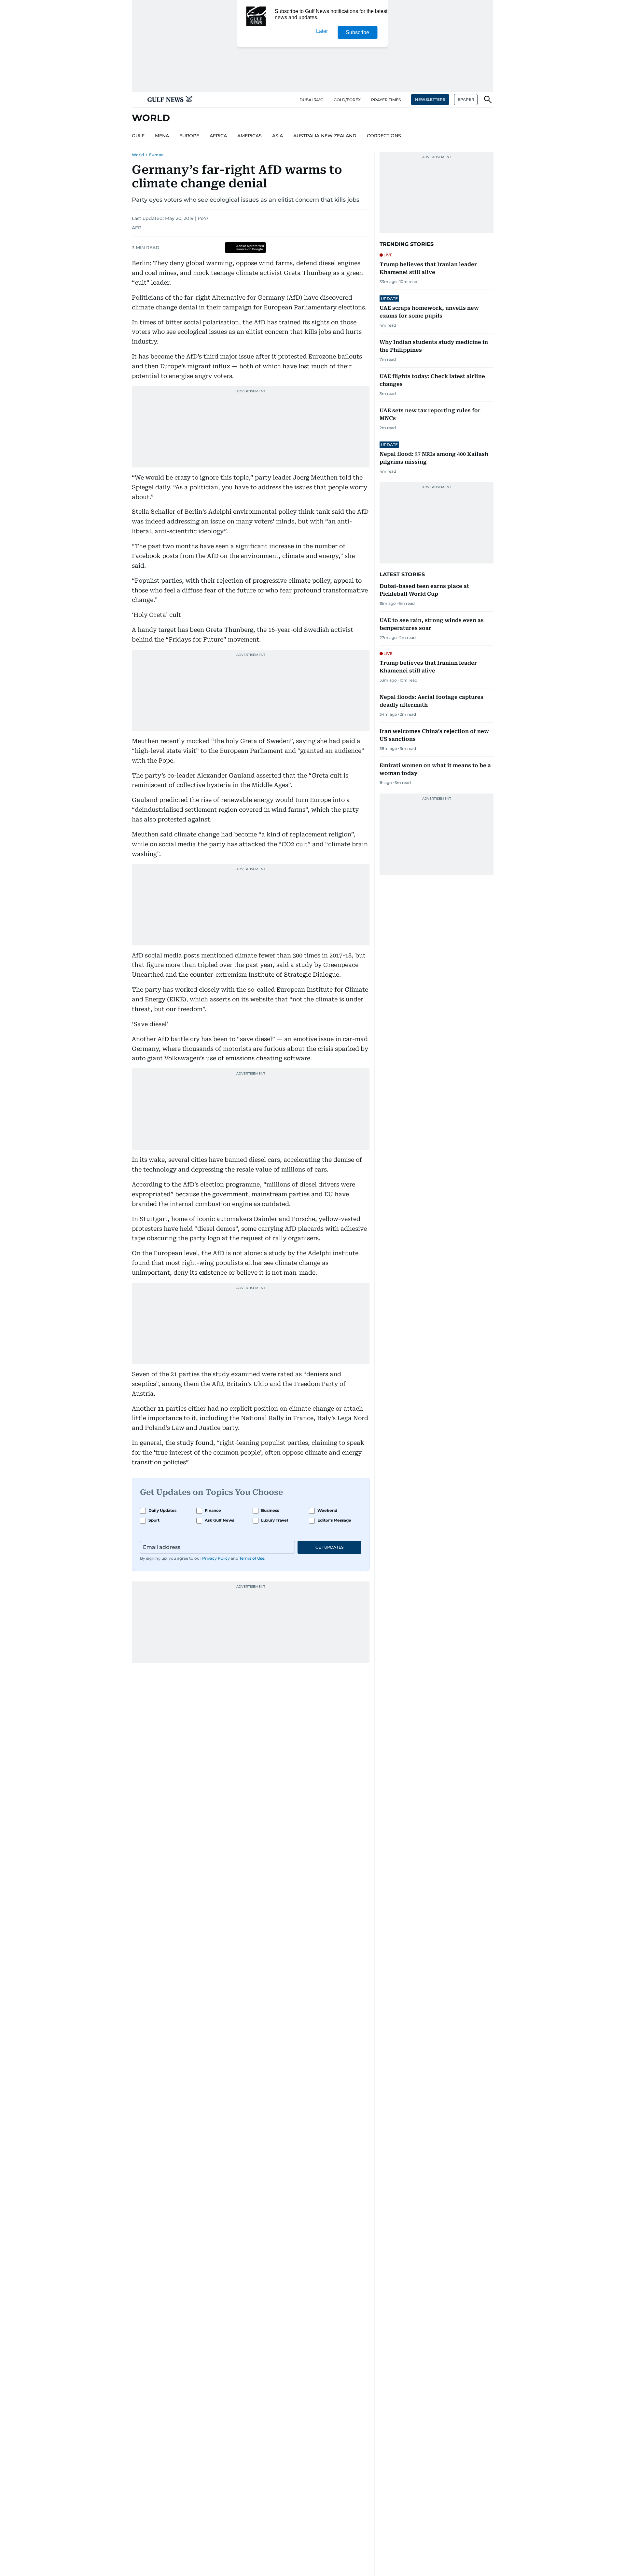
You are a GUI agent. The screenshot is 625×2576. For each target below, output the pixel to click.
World (138, 155)
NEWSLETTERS (430, 99)
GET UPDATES (329, 1547)
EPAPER (466, 99)
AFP (137, 228)
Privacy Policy (216, 1558)
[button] (137, 100)
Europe (156, 155)
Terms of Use (252, 1558)
